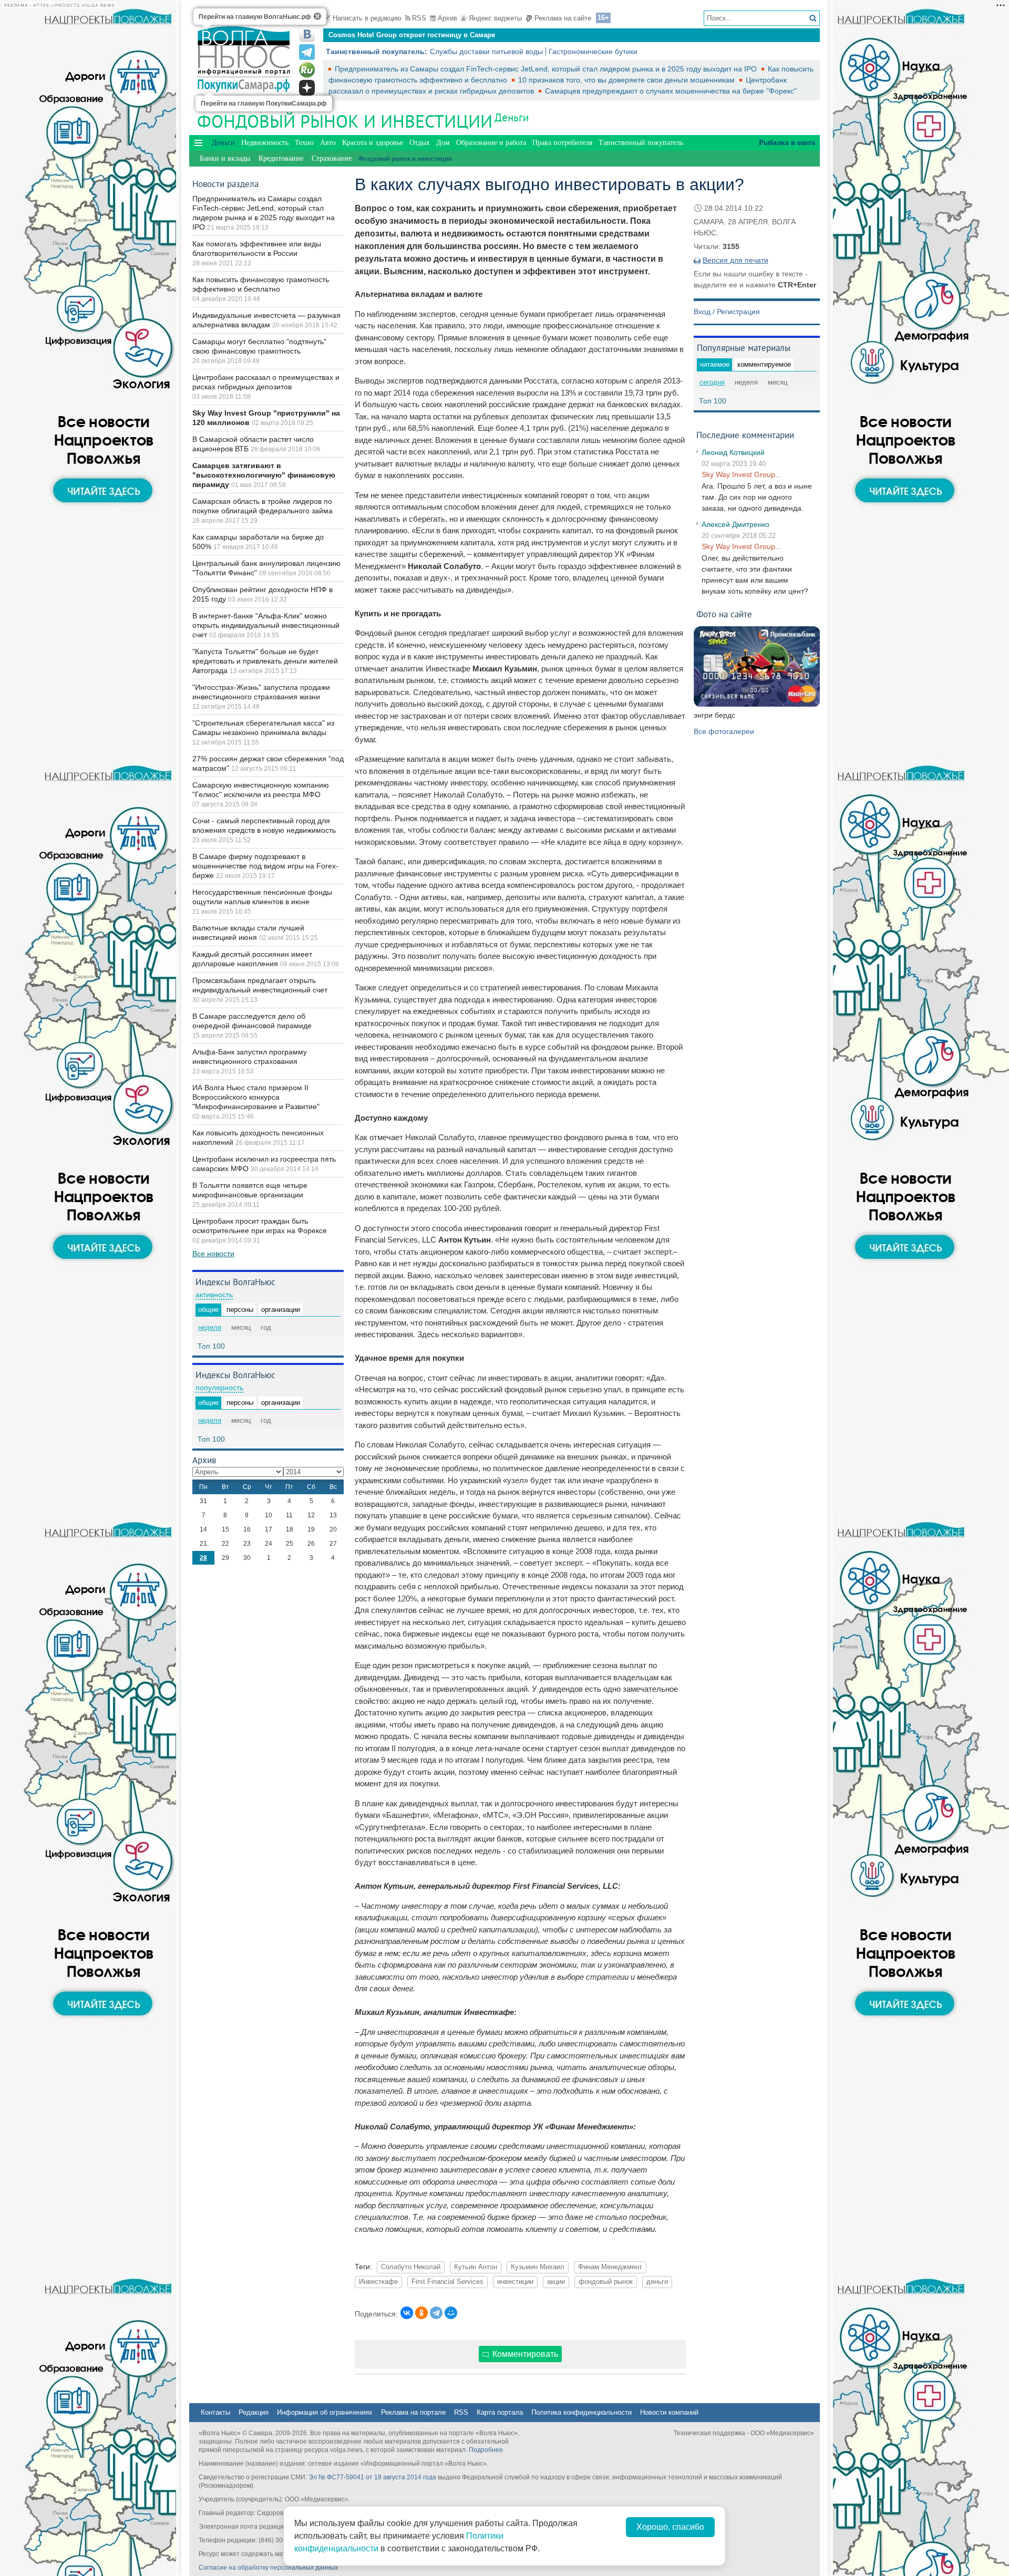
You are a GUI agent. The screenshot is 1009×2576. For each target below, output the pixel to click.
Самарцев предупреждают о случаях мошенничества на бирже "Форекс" (671, 91)
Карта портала (500, 2412)
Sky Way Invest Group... (742, 474)
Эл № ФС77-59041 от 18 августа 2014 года (372, 2477)
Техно (304, 143)
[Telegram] (436, 2313)
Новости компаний (669, 2412)
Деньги (512, 117)
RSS (419, 18)
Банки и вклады (225, 158)
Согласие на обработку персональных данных (268, 2568)
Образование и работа (491, 143)
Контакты (215, 2412)
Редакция (254, 2412)
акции (556, 2282)
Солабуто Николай (411, 2267)
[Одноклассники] (421, 2313)
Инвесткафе (378, 2282)
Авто (328, 143)
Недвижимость (265, 143)
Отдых (420, 143)
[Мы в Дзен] (307, 88)
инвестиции (515, 2282)
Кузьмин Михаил (538, 2267)
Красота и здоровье (373, 143)
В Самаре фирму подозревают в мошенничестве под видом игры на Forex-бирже (265, 866)
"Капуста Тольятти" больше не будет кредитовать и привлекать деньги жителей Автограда (265, 661)
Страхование (332, 158)
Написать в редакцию (367, 18)
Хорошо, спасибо (670, 2527)
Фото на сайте (724, 614)
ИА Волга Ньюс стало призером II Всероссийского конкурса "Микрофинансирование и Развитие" (256, 1097)
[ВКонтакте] (407, 2313)
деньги (657, 2282)
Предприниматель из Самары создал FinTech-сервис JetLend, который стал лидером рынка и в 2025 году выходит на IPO (547, 69)
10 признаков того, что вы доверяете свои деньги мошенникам (627, 80)
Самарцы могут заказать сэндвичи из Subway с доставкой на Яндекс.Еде (453, 35)
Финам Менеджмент (610, 2267)
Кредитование (281, 158)
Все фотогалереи (724, 731)
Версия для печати (735, 260)
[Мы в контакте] (307, 34)
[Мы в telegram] (307, 52)
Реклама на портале (413, 2412)
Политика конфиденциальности (581, 2412)
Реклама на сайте (563, 18)
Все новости (213, 1254)
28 (203, 1558)
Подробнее (486, 2450)
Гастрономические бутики (593, 51)
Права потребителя (562, 143)
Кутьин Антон (476, 2267)
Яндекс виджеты (495, 18)
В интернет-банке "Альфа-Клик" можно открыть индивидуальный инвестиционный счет (266, 625)
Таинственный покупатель (641, 143)
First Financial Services (447, 2282)
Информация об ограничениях (325, 2412)
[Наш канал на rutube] (307, 70)
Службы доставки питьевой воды (486, 51)
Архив (447, 18)
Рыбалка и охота (787, 143)
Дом (443, 143)
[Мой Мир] (451, 2313)
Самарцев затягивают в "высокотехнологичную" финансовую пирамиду (264, 475)
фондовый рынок (606, 2282)
